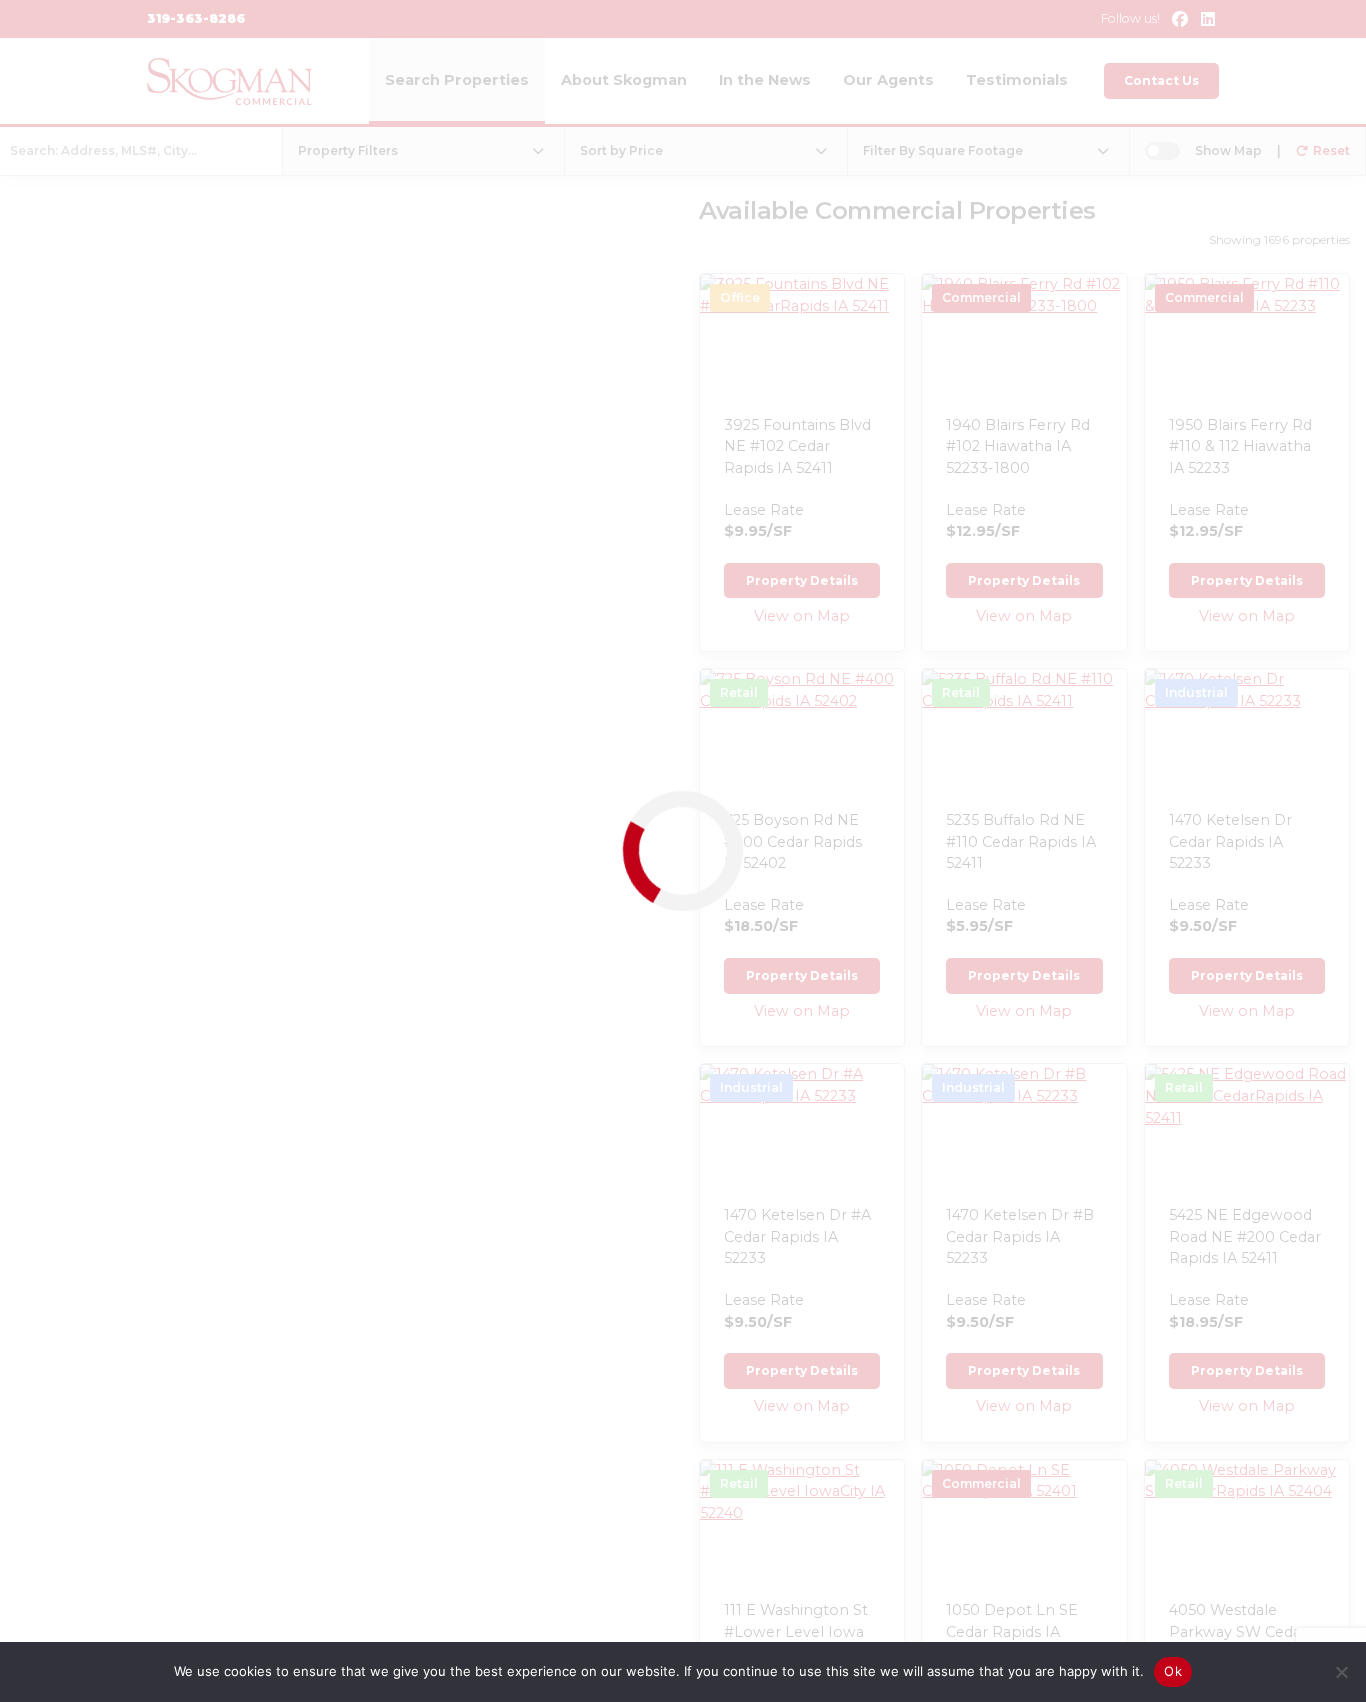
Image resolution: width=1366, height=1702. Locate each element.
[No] (1341, 1672)
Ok (1173, 1671)
